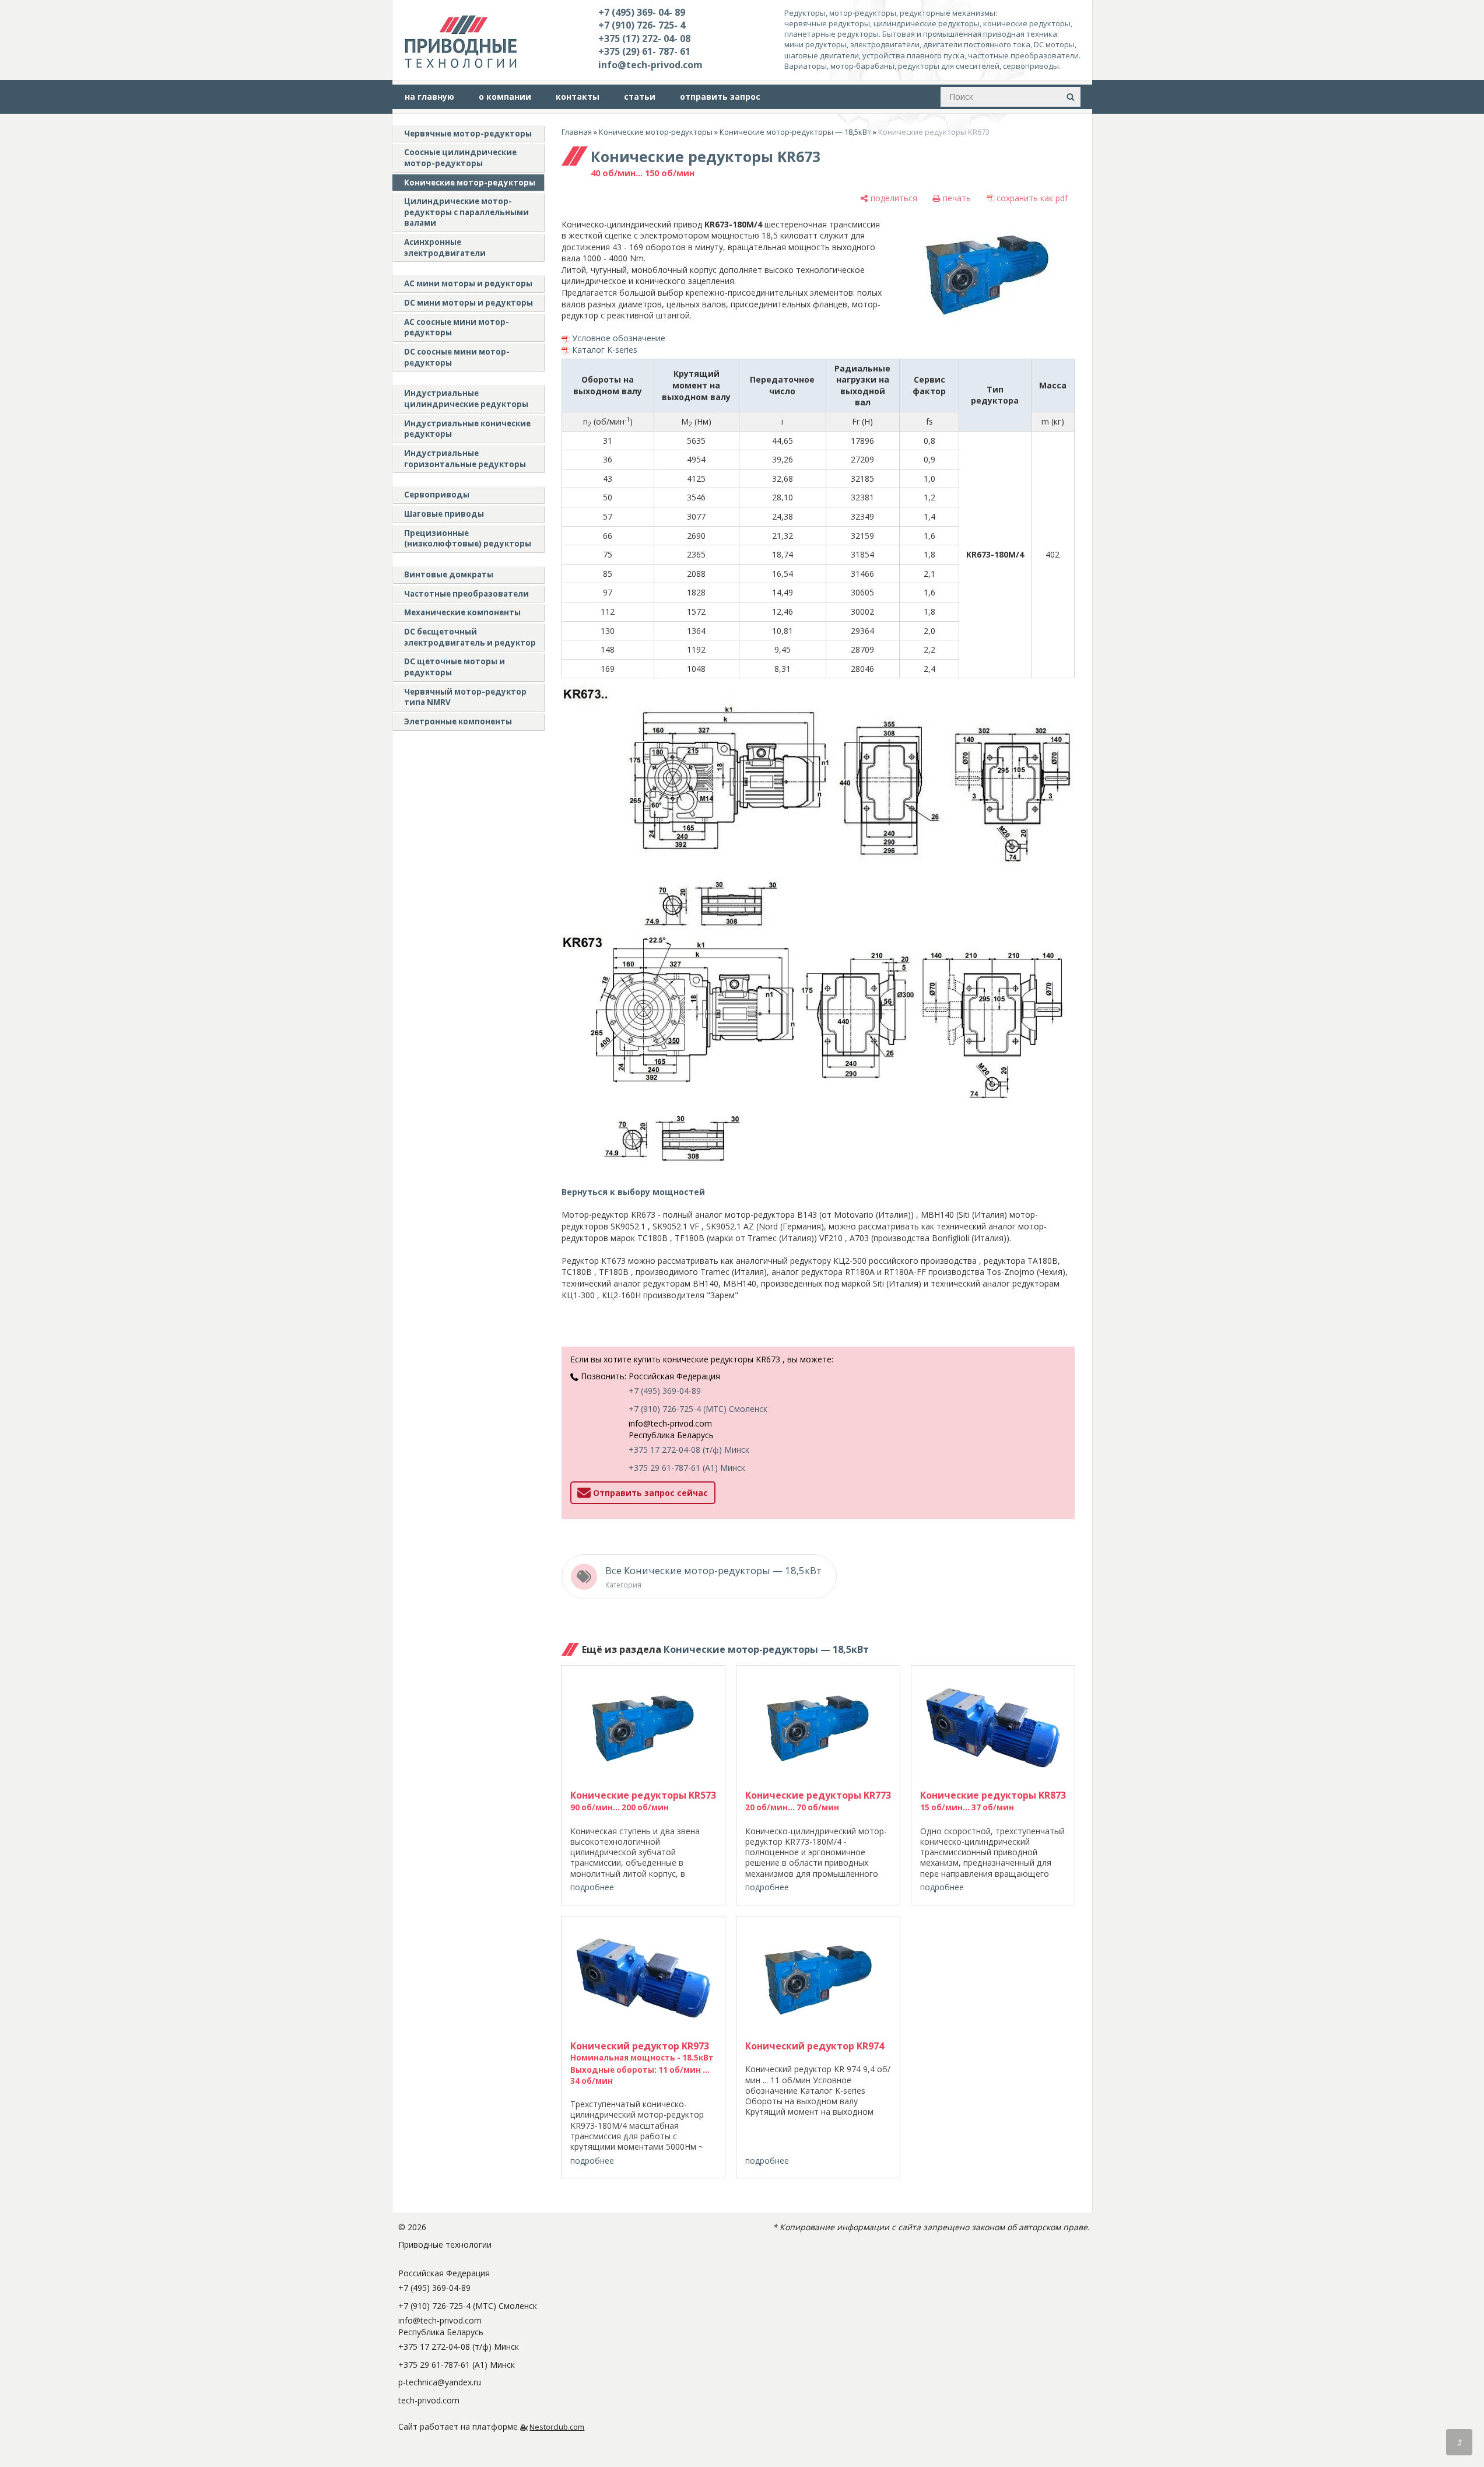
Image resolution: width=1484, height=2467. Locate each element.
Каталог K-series (605, 350)
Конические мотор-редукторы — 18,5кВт (795, 132)
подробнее (592, 1887)
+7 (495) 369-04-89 (665, 1391)
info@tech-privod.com (650, 65)
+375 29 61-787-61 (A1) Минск (687, 1468)
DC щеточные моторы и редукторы (455, 667)
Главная (577, 132)
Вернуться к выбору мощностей (633, 1192)
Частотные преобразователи (466, 594)
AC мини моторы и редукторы (468, 283)
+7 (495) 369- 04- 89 (642, 12)
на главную (429, 97)
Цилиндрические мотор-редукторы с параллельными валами (466, 212)
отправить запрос (720, 97)
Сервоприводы (437, 495)
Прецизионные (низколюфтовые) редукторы (468, 539)
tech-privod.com (429, 2400)
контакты (578, 97)
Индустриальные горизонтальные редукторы (465, 459)
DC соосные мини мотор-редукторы (457, 357)
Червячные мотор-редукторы (468, 134)
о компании (505, 97)
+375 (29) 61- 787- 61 (644, 51)
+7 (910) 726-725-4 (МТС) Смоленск (698, 1409)
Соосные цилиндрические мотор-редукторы (460, 158)
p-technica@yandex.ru (440, 2382)
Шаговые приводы (444, 514)
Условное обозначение (619, 338)
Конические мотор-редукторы (470, 183)
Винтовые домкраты (449, 574)
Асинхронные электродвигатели (445, 248)
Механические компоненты (462, 612)
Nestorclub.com (557, 2427)
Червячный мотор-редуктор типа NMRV (465, 697)
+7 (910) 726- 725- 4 (642, 25)
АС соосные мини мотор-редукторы (457, 327)
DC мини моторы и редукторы (469, 303)
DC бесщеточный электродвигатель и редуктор (470, 637)
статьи (640, 97)
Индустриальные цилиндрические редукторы (466, 399)
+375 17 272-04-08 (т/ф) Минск (689, 1450)
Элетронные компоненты (458, 721)
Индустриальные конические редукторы (467, 429)
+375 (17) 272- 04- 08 (644, 38)
